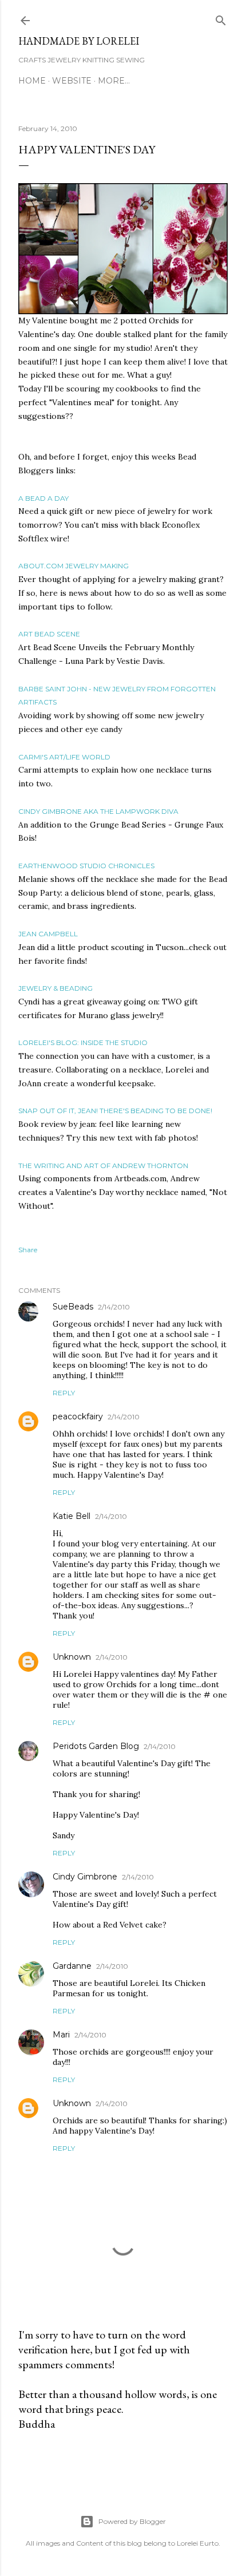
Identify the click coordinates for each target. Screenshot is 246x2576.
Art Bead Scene (49, 634)
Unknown (72, 1657)
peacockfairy (78, 1416)
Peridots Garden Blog (96, 1746)
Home (32, 81)
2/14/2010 (114, 1307)
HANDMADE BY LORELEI (79, 41)
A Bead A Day (43, 498)
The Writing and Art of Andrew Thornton (103, 1166)
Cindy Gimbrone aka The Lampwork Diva (98, 811)
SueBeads (73, 1307)
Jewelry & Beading (55, 988)
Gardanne (72, 1966)
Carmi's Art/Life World (64, 757)
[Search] (221, 18)
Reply (64, 1393)
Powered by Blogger (132, 2521)
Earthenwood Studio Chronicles (86, 866)
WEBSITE (72, 81)
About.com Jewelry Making (74, 566)
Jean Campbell (48, 934)
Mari (61, 2035)
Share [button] (28, 1250)
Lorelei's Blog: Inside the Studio (83, 1042)
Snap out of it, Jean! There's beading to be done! (115, 1111)
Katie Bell (72, 1516)
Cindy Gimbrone (85, 1877)
